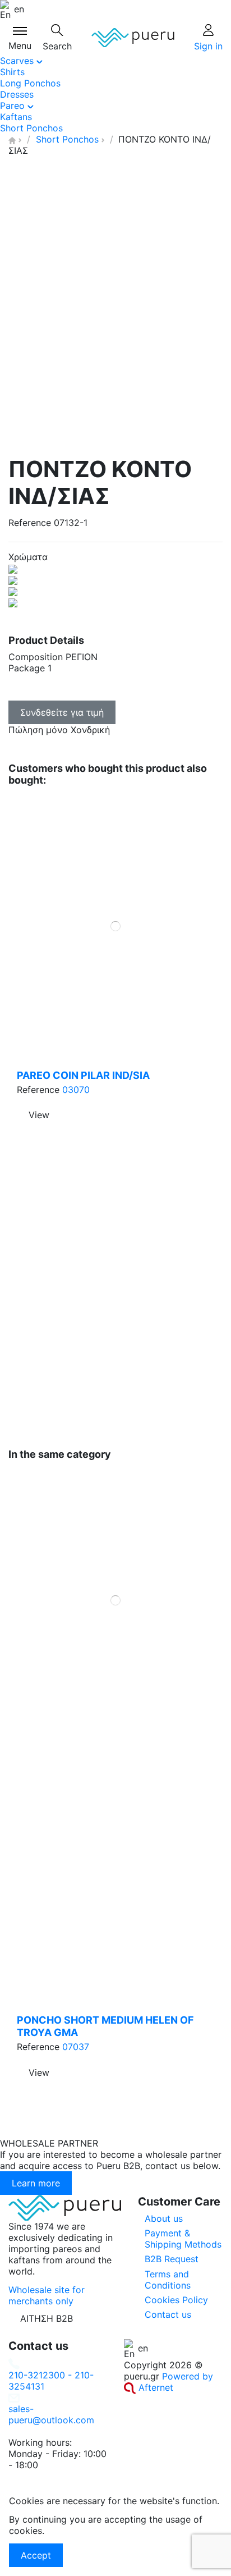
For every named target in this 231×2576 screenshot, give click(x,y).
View (39, 2072)
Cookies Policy (176, 2300)
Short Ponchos (31, 128)
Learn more (36, 2183)
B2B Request (172, 2259)
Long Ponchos (30, 83)
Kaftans (16, 117)
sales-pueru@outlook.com (51, 2414)
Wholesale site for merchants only (47, 2295)
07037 (76, 2047)
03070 (76, 1090)
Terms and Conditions (168, 2280)
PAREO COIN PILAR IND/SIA (83, 1075)
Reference (30, 523)
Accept (36, 2555)
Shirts (12, 72)
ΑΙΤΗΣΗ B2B (47, 2318)
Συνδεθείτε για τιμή (62, 712)
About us (164, 2218)
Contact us (168, 2314)
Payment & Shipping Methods (183, 2239)
